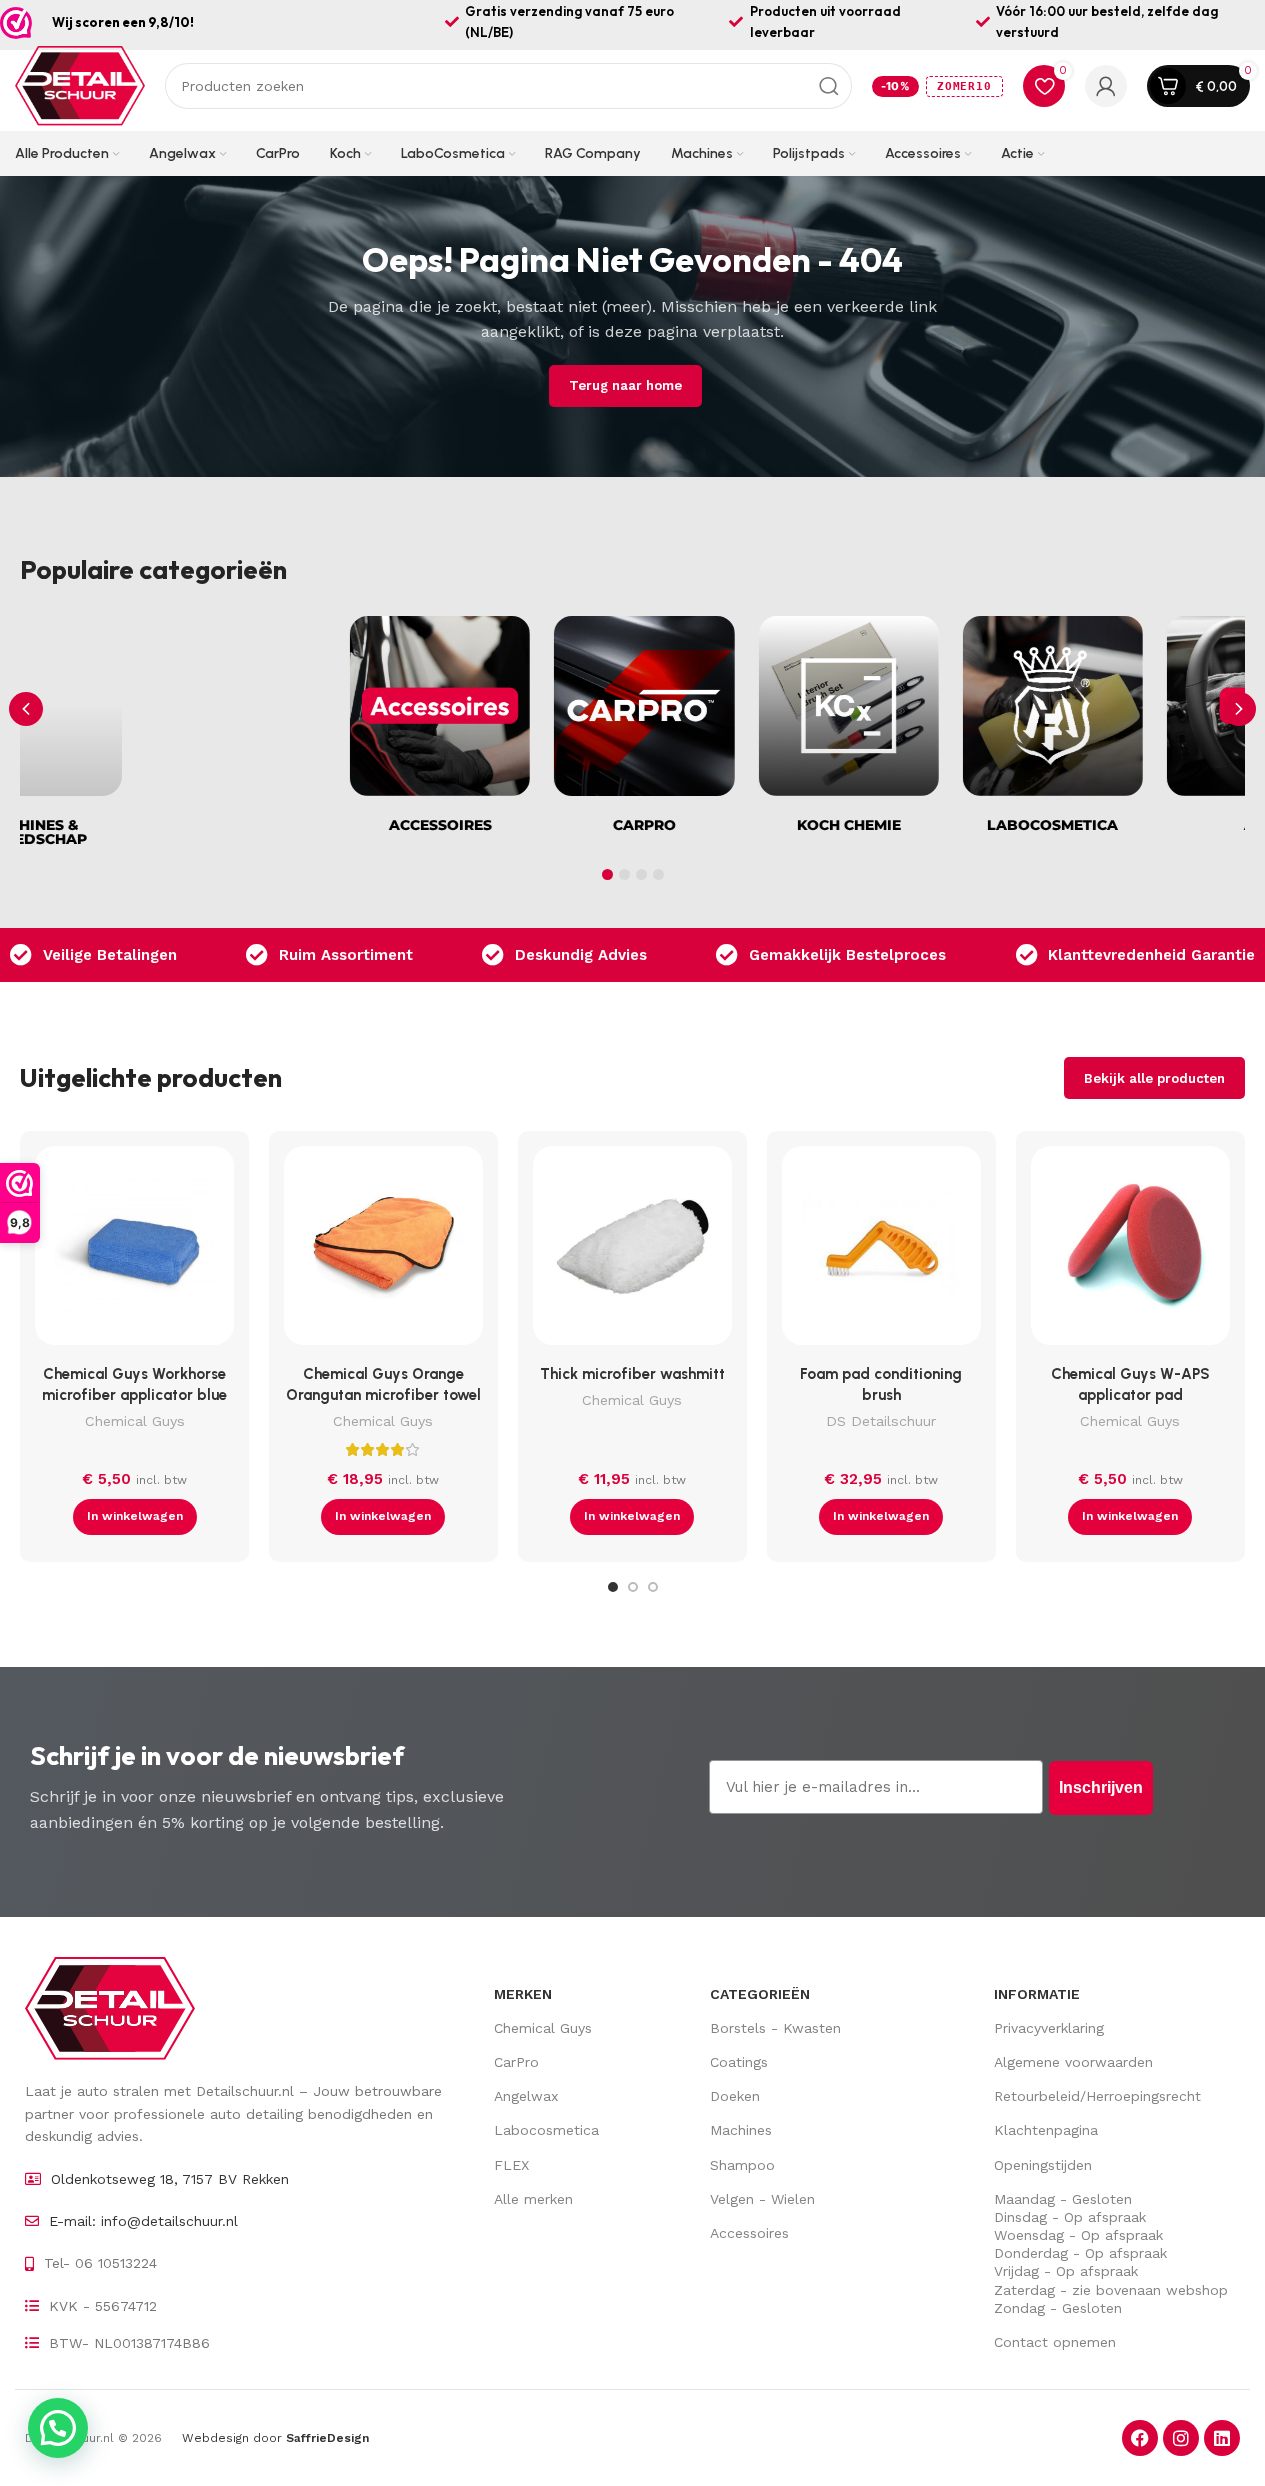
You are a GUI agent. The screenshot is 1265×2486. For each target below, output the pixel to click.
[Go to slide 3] (653, 1587)
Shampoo (742, 2165)
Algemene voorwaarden (1073, 2062)
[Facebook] (1140, 2438)
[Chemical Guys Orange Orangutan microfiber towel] (383, 1250)
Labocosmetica (546, 2130)
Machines (741, 2130)
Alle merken (533, 2199)
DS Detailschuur (881, 1421)
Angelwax (526, 2096)
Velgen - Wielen (762, 2199)
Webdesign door (275, 2438)
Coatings (739, 2062)
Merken (523, 1994)
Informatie (1037, 1994)
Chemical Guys (135, 1421)
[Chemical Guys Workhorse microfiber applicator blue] (134, 1250)
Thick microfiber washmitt (632, 1374)
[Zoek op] (829, 86)
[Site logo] (80, 85)
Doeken (735, 2096)
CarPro (516, 2062)
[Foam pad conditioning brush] (881, 1250)
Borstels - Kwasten (775, 2028)
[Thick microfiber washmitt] (632, 1250)
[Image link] (110, 2007)
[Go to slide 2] (633, 1587)
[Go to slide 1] (613, 1587)
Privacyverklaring (1049, 2028)
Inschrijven (1101, 1787)
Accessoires (749, 2233)
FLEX (511, 2165)
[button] (1239, 709)
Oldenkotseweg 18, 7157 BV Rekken (170, 2179)
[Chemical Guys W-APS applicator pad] (1130, 1250)
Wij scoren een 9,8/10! (123, 22)
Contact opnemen (1055, 2342)
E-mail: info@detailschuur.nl (143, 2221)
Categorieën (760, 1994)
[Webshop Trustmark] (16, 23)
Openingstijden (1043, 2165)
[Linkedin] (1222, 2438)
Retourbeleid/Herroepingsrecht (1097, 2096)
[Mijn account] (1106, 86)
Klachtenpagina (1046, 2130)
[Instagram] (1181, 2438)
